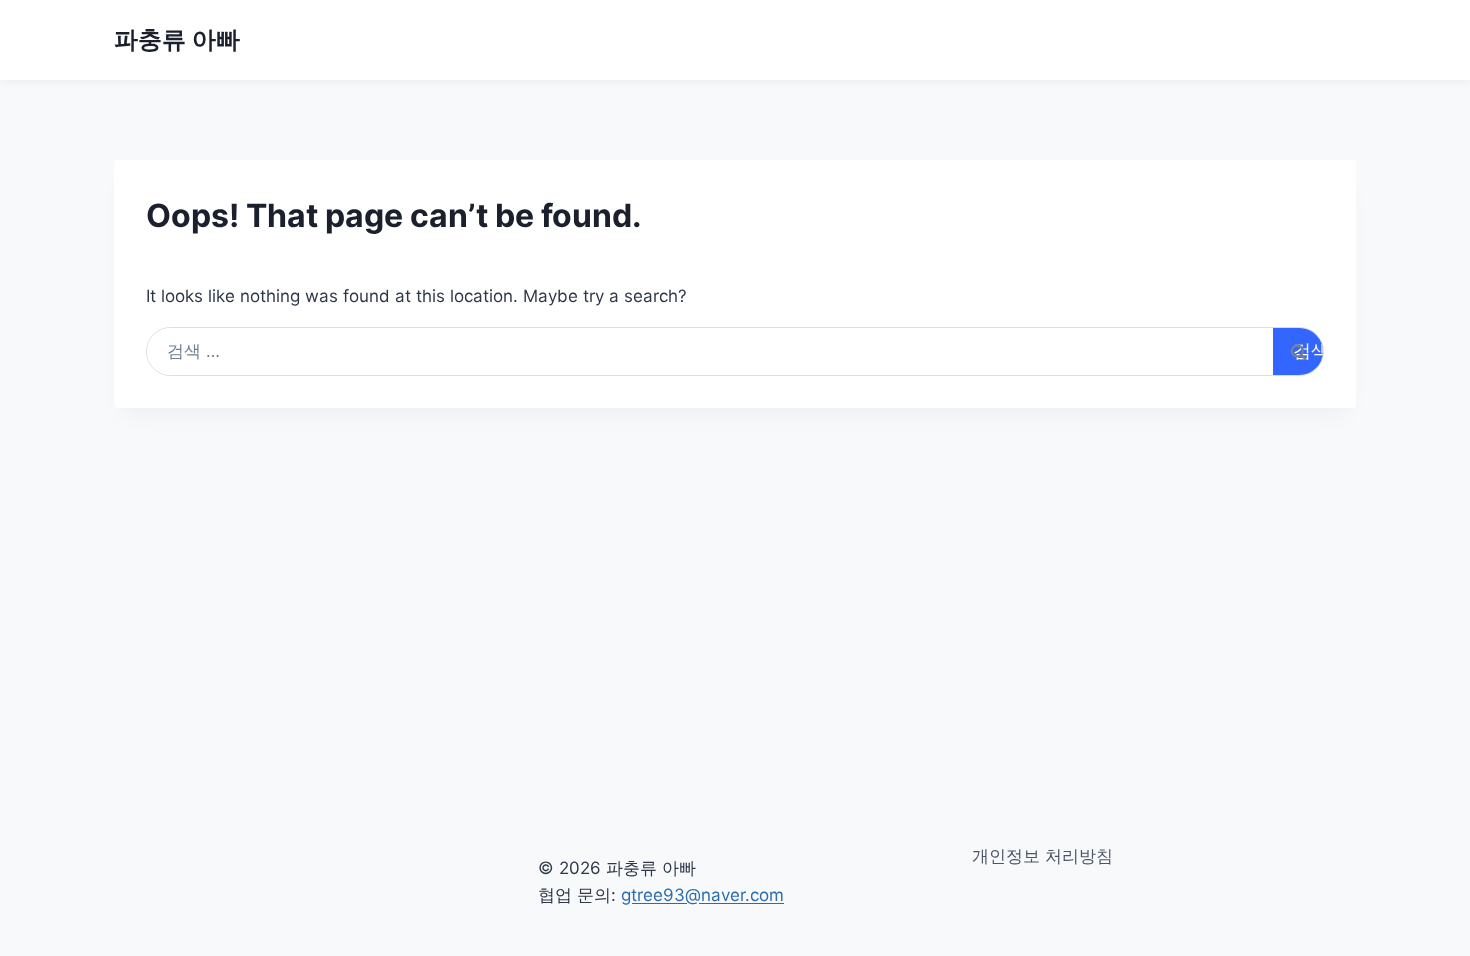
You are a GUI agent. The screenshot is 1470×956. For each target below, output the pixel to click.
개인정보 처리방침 (1042, 856)
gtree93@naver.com (702, 895)
